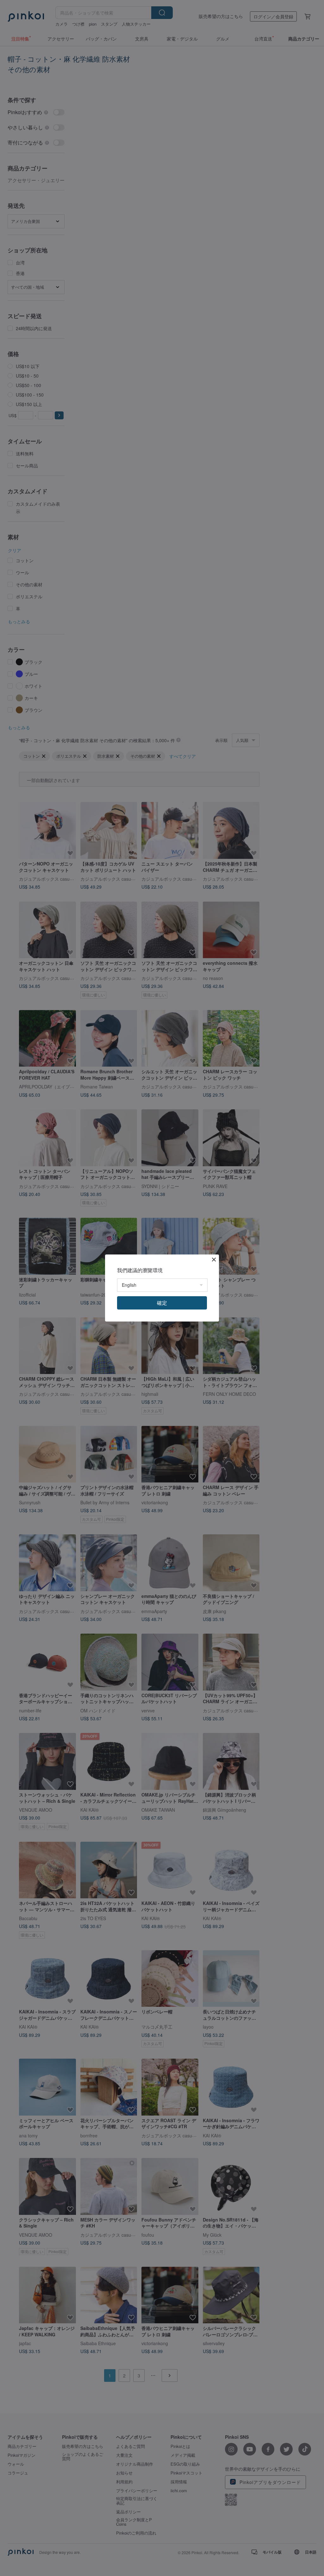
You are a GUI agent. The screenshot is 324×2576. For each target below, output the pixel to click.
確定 (162, 1303)
